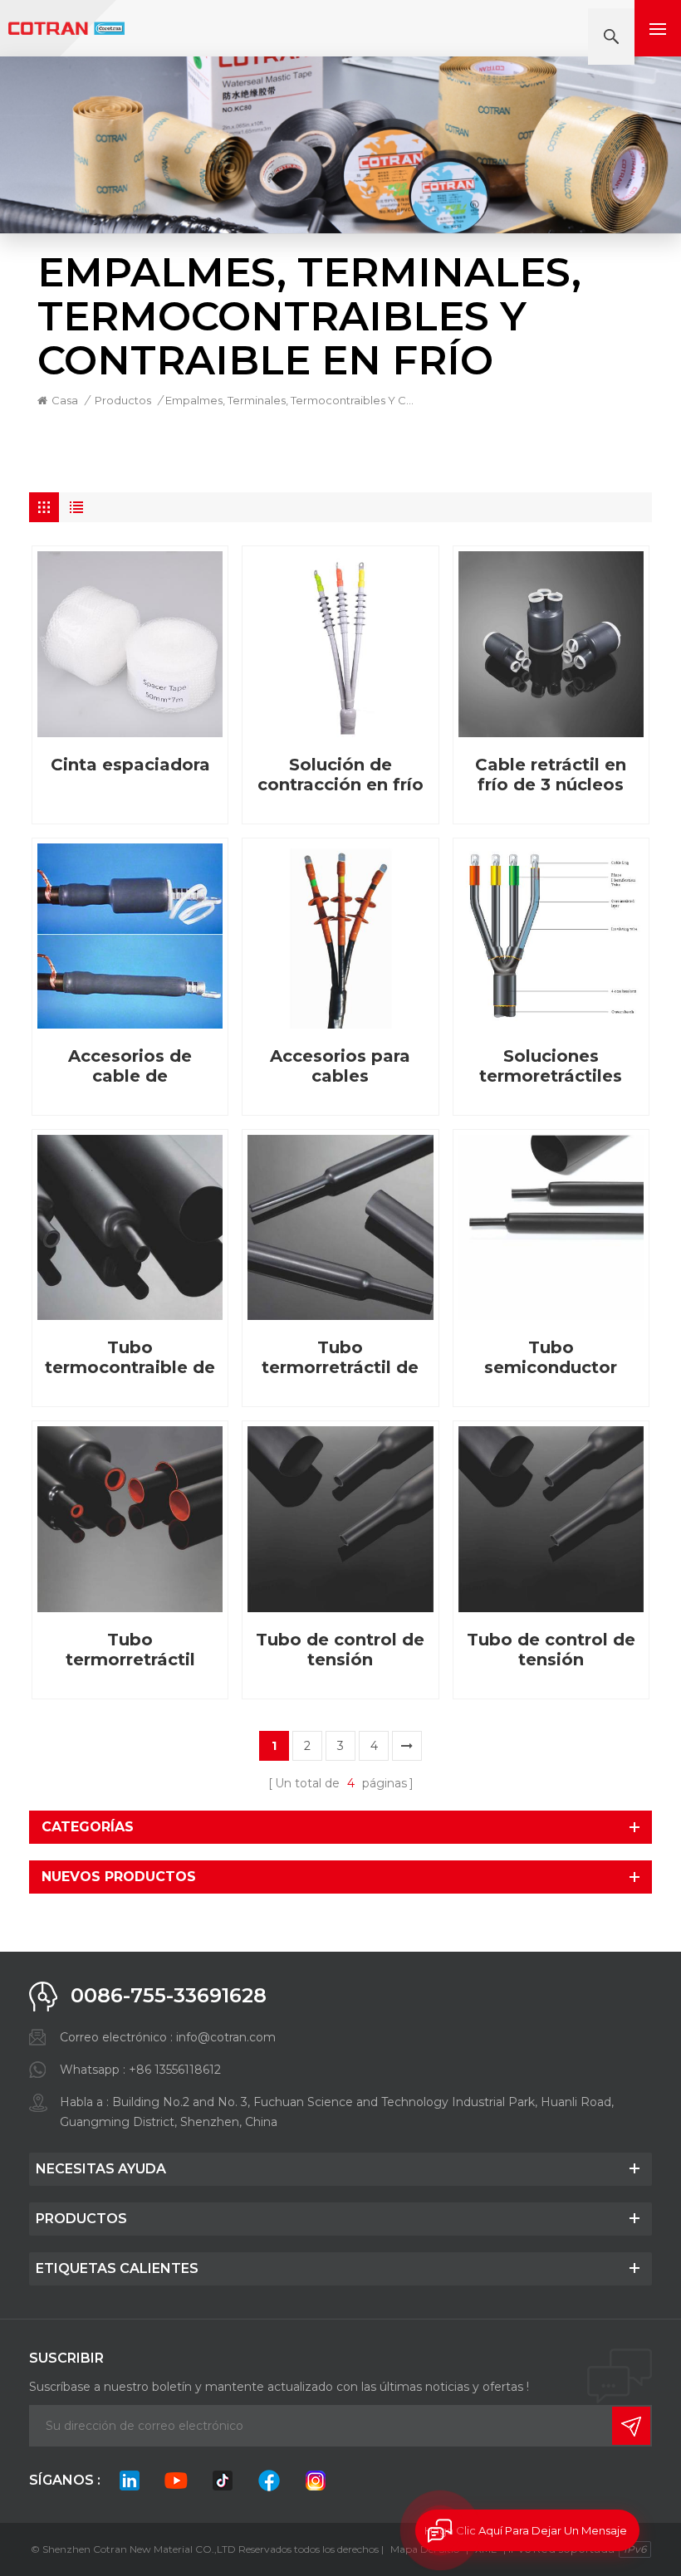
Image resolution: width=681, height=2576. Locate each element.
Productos (123, 400)
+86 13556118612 (175, 2070)
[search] (611, 37)
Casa (65, 400)
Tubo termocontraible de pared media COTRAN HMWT (130, 1357)
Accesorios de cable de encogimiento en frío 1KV (130, 1066)
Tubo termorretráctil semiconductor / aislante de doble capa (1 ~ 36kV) (130, 1650)
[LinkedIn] (130, 2481)
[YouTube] (176, 2481)
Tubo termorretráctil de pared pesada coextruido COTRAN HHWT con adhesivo (340, 1357)
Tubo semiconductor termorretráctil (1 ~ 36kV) (551, 1357)
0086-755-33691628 (169, 1995)
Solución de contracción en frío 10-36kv (340, 775)
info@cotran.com (226, 2037)
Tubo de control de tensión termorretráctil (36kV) (551, 1650)
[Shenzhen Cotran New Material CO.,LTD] (66, 29)
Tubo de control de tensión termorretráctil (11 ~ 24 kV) (340, 1650)
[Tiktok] (223, 2481)
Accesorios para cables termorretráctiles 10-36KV (340, 1066)
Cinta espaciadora (130, 765)
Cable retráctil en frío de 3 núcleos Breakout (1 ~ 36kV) (551, 775)
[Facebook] (269, 2481)
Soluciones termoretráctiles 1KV (551, 1066)
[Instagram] (316, 2481)
